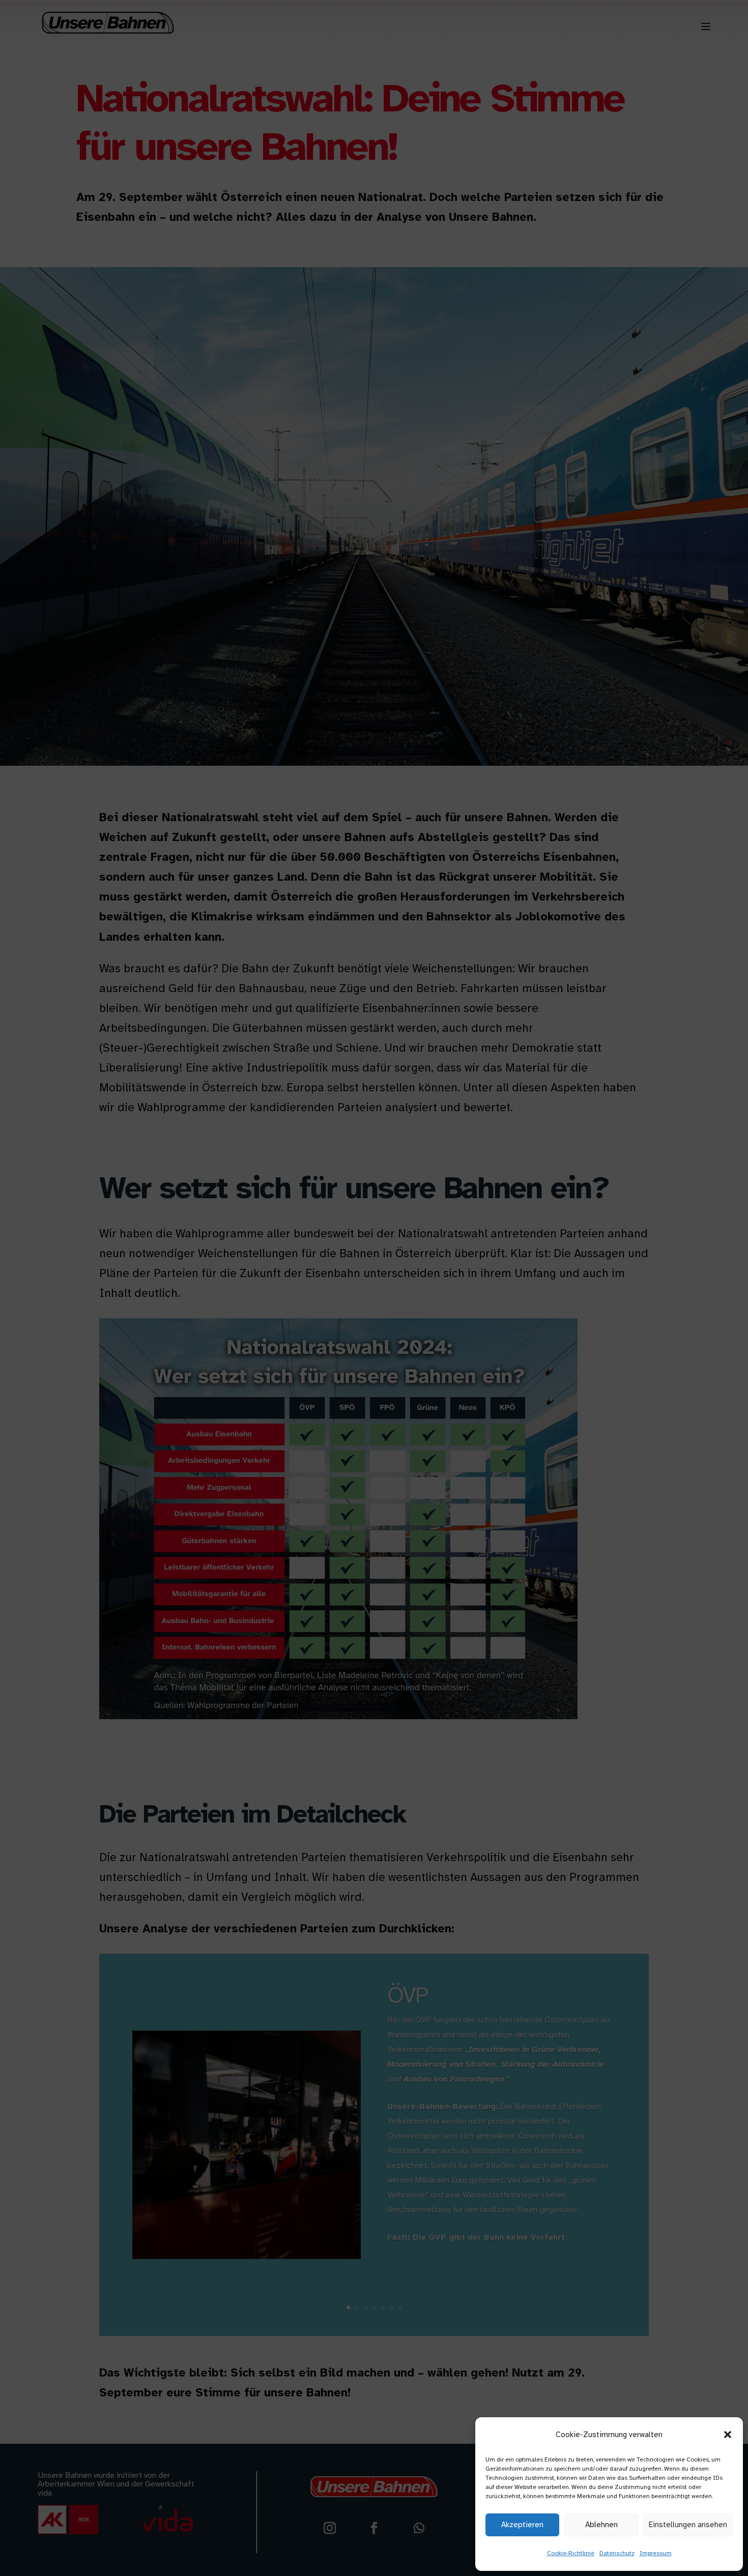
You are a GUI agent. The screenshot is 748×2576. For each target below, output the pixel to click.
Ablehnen (601, 2525)
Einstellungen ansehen (688, 2525)
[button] (728, 2435)
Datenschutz (617, 2553)
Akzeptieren (522, 2525)
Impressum (656, 2553)
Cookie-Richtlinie (571, 2553)
